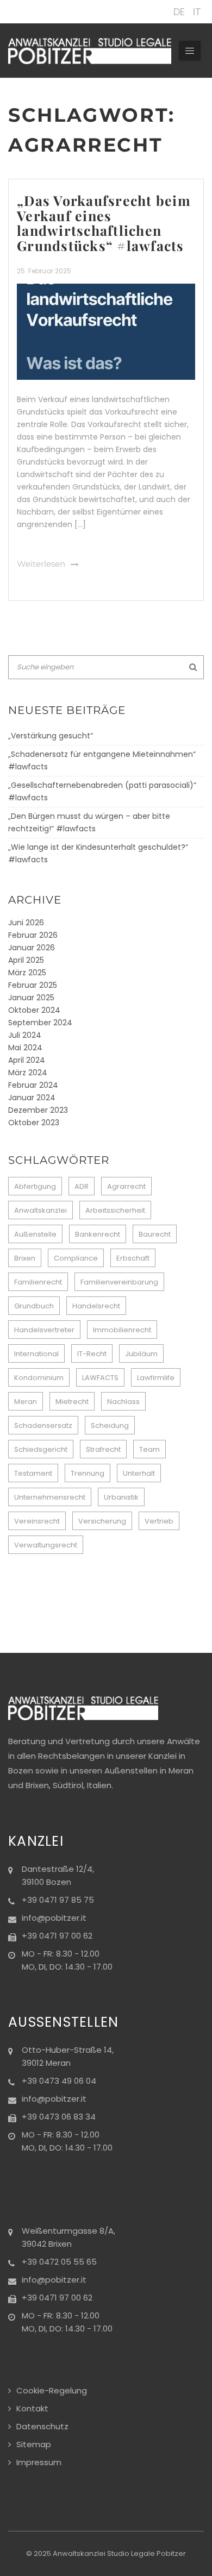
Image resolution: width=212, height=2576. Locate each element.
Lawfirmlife (156, 1378)
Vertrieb (159, 1521)
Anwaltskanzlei (40, 1210)
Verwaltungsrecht (46, 1545)
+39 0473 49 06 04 (59, 2081)
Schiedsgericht (41, 1449)
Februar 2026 (33, 935)
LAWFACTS (100, 1378)
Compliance (76, 1258)
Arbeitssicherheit (115, 1210)
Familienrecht (38, 1282)
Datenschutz (42, 2426)
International (36, 1354)
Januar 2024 (32, 1098)
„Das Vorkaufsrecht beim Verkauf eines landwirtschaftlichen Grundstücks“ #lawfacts (104, 223)
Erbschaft (133, 1258)
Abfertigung (35, 1186)
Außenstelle (35, 1234)
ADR (82, 1186)
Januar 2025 (31, 998)
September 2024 (40, 1023)
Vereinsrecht (37, 1521)
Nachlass (123, 1402)
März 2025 (27, 973)
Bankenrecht (98, 1234)
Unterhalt (139, 1473)
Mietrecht (72, 1402)
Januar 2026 (32, 948)
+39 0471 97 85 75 (58, 1900)
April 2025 (26, 960)
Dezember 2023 (38, 1110)
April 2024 (27, 1060)
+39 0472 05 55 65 (59, 2262)
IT (197, 12)
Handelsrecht (96, 1306)
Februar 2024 (33, 1085)
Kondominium (39, 1378)
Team (149, 1449)
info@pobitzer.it (54, 1918)
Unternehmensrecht (50, 1497)
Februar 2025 (33, 985)
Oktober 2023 (34, 1123)
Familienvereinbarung (119, 1282)
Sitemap (34, 2444)
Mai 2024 (25, 1048)
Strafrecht (103, 1449)
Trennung (88, 1473)
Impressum (39, 2462)
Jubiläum (141, 1354)
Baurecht (155, 1234)
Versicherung (102, 1521)
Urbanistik (121, 1497)
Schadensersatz (43, 1425)
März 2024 (28, 1073)
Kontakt (32, 2408)
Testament (33, 1473)
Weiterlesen (41, 564)
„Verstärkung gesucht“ (51, 736)
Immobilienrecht (122, 1330)
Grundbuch (34, 1306)
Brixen (25, 1258)
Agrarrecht (126, 1186)
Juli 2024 (25, 1035)
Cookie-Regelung (52, 2390)
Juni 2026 (26, 923)
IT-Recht (92, 1354)
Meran (26, 1402)
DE (179, 12)
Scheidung (110, 1425)
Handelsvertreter (44, 1330)
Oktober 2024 (34, 1010)
